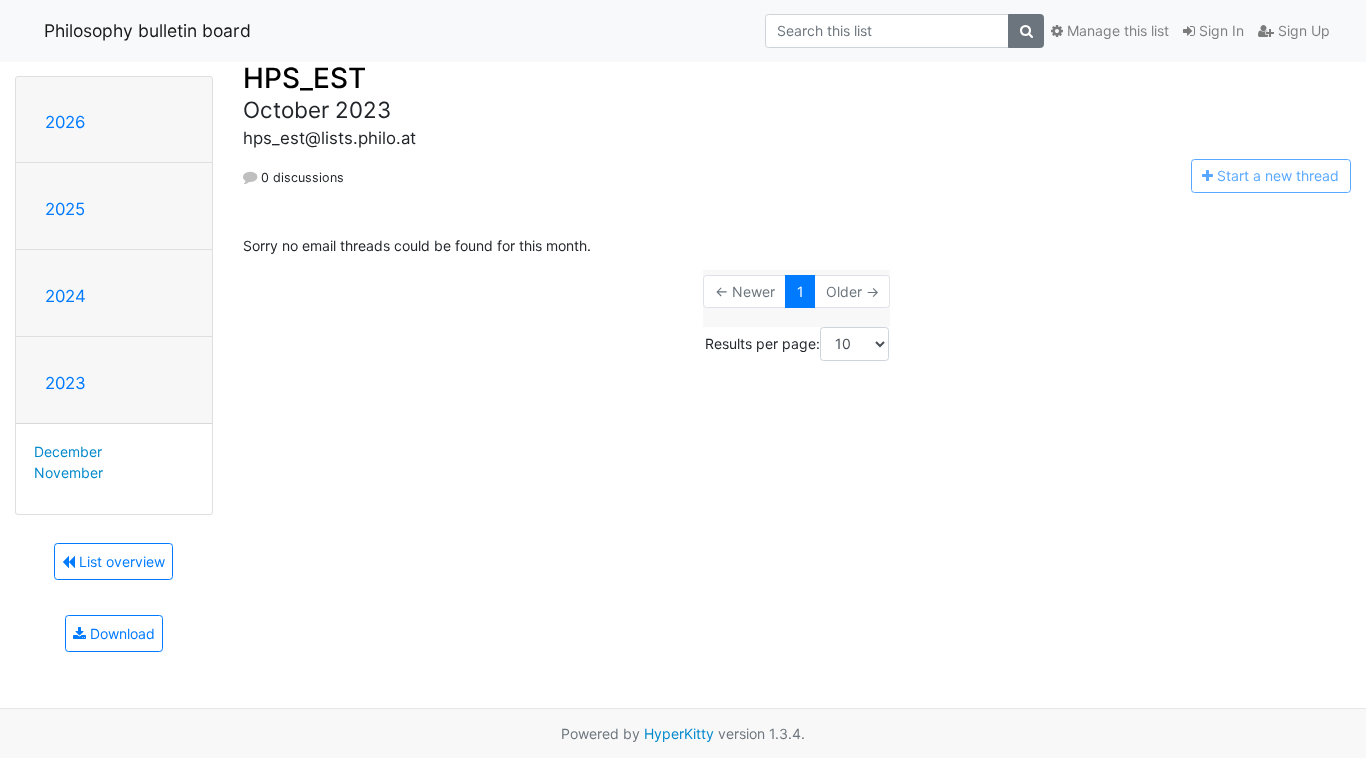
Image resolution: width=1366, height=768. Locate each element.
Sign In (1219, 30)
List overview (120, 561)
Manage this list (1116, 30)
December (68, 451)
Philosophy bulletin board (147, 30)
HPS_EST (304, 78)
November (68, 472)
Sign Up (1302, 30)
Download (120, 633)
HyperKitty (679, 733)
